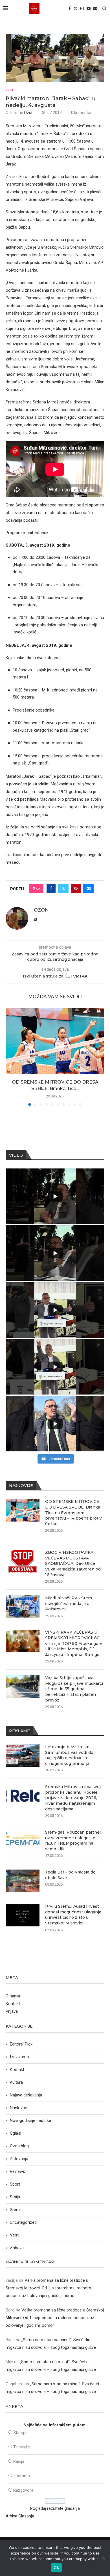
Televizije (22, 2447)
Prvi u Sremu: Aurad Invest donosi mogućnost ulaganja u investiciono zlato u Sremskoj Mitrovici (73, 1915)
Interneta (22, 2476)
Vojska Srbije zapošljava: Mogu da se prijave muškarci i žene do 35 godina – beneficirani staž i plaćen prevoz (74, 1689)
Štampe (20, 2433)
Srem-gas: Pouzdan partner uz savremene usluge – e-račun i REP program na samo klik (73, 1841)
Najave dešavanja (26, 2095)
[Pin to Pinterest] (76, 888)
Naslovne (18, 2108)
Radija (19, 2461)
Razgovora (23, 2490)
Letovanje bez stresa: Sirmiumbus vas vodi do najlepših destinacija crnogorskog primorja (69, 1755)
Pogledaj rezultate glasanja (55, 2508)
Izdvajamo (19, 2057)
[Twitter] (76, 8)
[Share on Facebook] (51, 888)
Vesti (15, 2235)
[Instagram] (82, 8)
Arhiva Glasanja (20, 2516)
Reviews (17, 2171)
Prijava (12, 2011)
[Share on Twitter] (63, 888)
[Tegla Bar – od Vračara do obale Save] (23, 1881)
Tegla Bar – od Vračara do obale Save (70, 1875)
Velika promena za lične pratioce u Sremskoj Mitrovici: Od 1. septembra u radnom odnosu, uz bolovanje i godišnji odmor (48, 2288)
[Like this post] (38, 888)
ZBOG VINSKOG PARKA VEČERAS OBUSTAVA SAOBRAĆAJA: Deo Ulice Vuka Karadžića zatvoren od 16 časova (73, 1563)
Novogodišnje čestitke (30, 2120)
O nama (13, 1996)
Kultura (16, 2082)
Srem (15, 2210)
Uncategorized (23, 2222)
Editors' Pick (21, 2044)
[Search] (104, 8)
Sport (15, 2184)
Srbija (15, 2197)
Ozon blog (19, 2146)
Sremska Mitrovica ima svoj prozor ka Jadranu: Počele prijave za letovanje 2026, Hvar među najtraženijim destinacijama (73, 1798)
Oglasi (16, 2133)
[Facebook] (70, 8)
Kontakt (13, 2004)
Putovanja (19, 2159)
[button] (10, 1057)
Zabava (17, 2248)
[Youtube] (89, 8)
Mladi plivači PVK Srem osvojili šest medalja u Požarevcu (69, 1603)
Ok (56, 2568)
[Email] (95, 8)
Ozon (29, 113)
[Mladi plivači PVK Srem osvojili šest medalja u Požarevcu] (23, 1607)
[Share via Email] (89, 888)
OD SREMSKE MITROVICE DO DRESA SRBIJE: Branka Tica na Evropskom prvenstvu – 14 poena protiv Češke (73, 1512)
